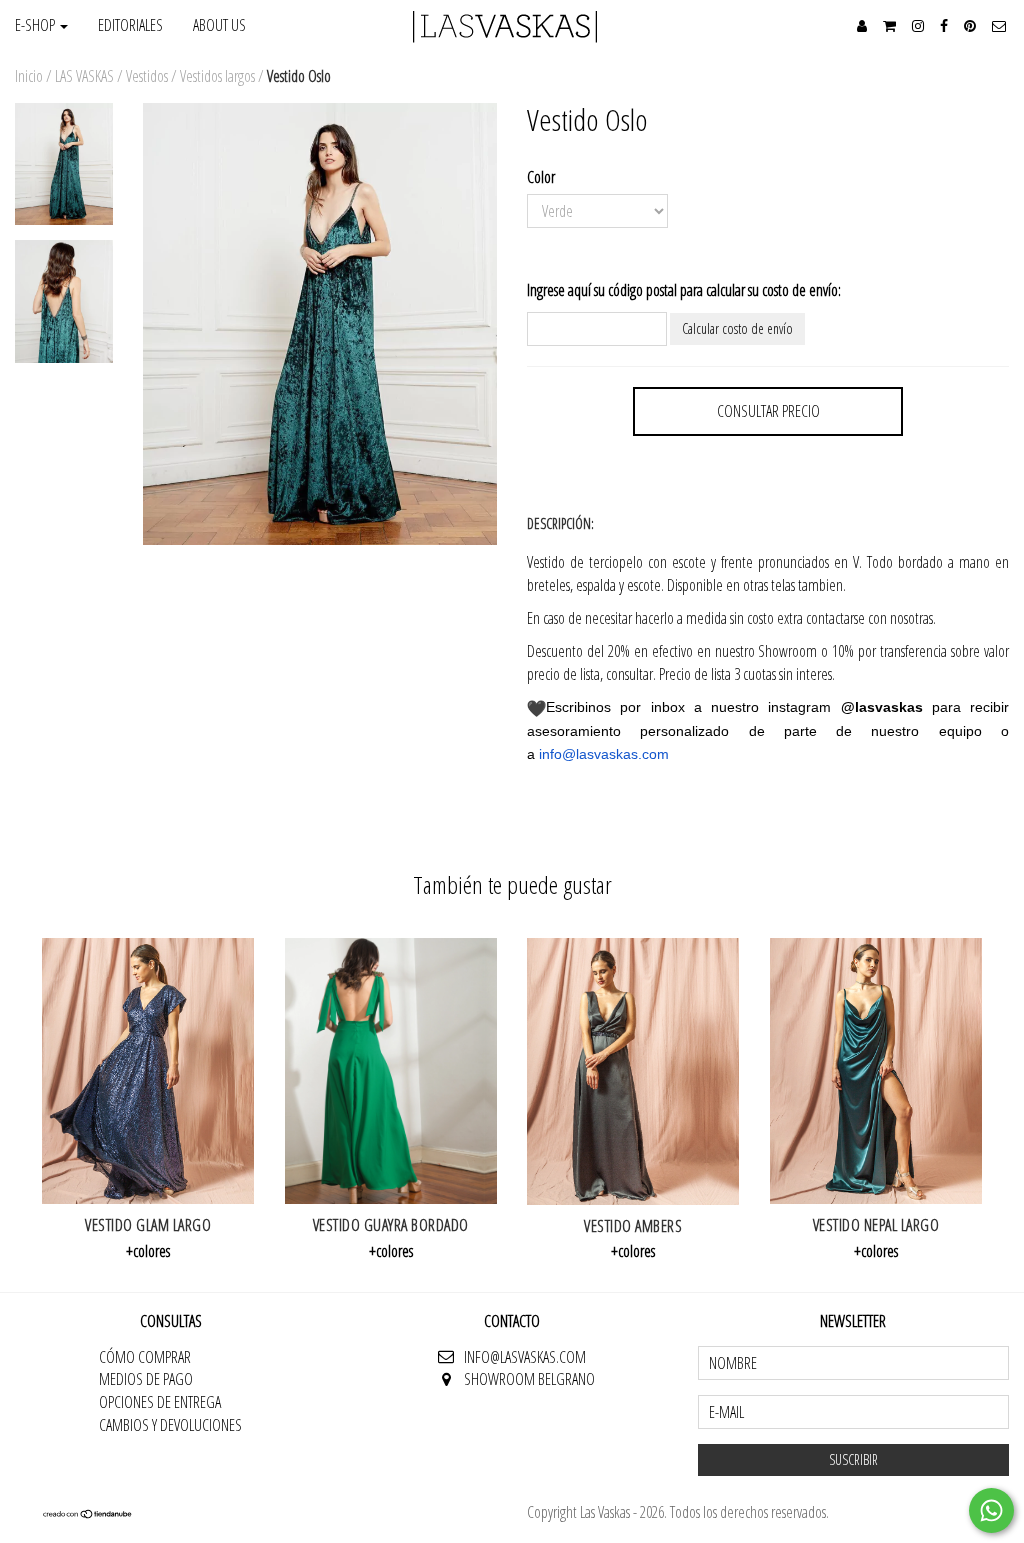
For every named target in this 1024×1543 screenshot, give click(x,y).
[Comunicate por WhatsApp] (991, 1510)
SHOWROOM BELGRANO (529, 1379)
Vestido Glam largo (148, 1225)
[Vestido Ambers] (633, 1071)
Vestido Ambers (633, 1226)
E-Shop (36, 25)
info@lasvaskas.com (604, 754)
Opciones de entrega (160, 1402)
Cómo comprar (145, 1357)
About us (219, 25)
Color (541, 177)
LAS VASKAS (84, 76)
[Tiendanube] (88, 1514)
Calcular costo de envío (737, 328)
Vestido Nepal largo (876, 1225)
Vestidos (147, 76)
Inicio (29, 76)
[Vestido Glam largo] (148, 1071)
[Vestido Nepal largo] (876, 1071)
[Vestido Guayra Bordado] (391, 1071)
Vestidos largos (217, 76)
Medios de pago (146, 1379)
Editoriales (130, 25)
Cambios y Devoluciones (170, 1425)
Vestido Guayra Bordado (391, 1225)
